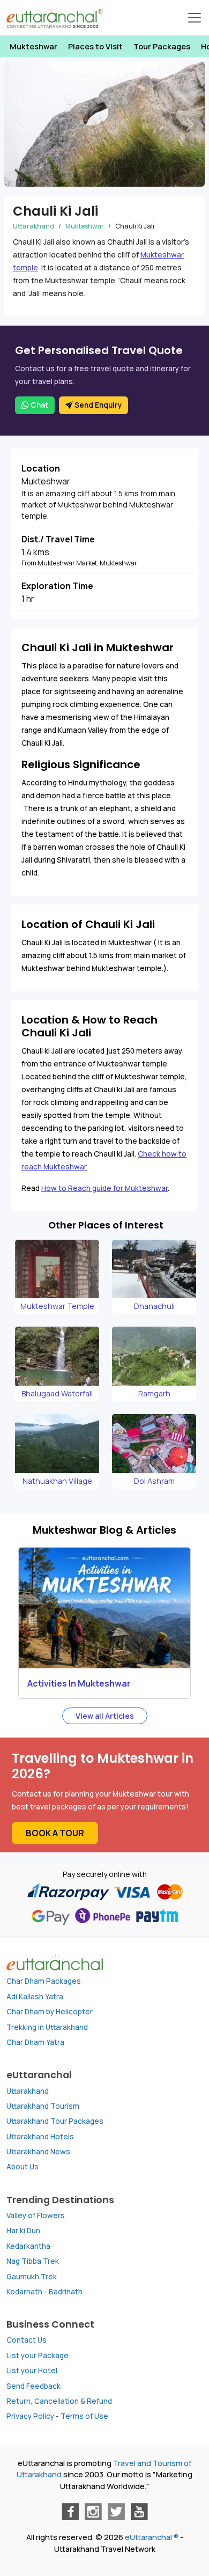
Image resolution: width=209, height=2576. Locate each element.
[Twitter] (116, 2512)
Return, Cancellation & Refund (59, 2401)
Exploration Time (57, 586)
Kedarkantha (28, 2246)
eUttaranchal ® (152, 2537)
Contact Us (27, 2340)
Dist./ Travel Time (58, 539)
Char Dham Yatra (35, 2042)
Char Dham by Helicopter (50, 2012)
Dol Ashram (154, 1481)
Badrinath (66, 2292)
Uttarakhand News (38, 2152)
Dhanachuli (154, 1306)
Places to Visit (95, 46)
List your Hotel (32, 2371)
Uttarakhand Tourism (43, 2106)
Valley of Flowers (36, 2216)
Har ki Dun (23, 2231)
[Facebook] (70, 2512)
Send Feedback (33, 2386)
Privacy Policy (30, 2416)
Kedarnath (24, 2292)
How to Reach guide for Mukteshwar (104, 1188)
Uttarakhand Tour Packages (55, 2121)
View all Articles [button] (105, 1716)
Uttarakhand (33, 226)
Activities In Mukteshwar (79, 1683)
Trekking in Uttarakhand (47, 2027)
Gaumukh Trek (32, 2277)
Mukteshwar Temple (57, 1306)
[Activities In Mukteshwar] (104, 1608)
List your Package (38, 2356)
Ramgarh (154, 1393)
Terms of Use (84, 2416)
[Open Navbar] (195, 18)
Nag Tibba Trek (33, 2261)
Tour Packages (162, 46)
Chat (39, 405)
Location (41, 468)
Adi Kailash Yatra (35, 1997)
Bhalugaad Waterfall (57, 1393)
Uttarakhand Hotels (40, 2137)
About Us (23, 2167)
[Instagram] (93, 2512)
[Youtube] (139, 2512)
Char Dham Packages (44, 1981)
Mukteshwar (33, 46)
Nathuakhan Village (57, 1481)
